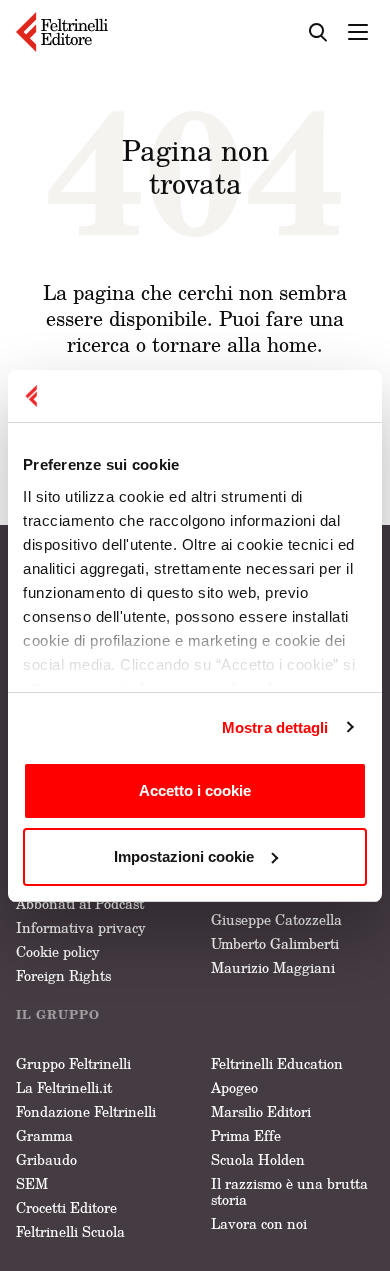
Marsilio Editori (261, 1111)
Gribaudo (46, 1159)
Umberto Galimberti (275, 943)
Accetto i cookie (195, 790)
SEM (32, 1183)
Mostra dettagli (275, 727)
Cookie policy (58, 951)
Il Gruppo (58, 1014)
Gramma (44, 1135)
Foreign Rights (63, 975)
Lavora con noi (259, 1223)
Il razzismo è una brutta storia (289, 1191)
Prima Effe (246, 1135)
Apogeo (234, 1087)
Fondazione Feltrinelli (86, 1111)
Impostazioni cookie (184, 856)
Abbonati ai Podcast (80, 903)
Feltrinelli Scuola (70, 1231)
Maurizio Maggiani (273, 967)
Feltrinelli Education (277, 1063)
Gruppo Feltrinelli (73, 1063)
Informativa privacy (81, 927)
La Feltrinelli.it (64, 1087)
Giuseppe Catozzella (276, 919)
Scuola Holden (258, 1159)
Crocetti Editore (66, 1207)
